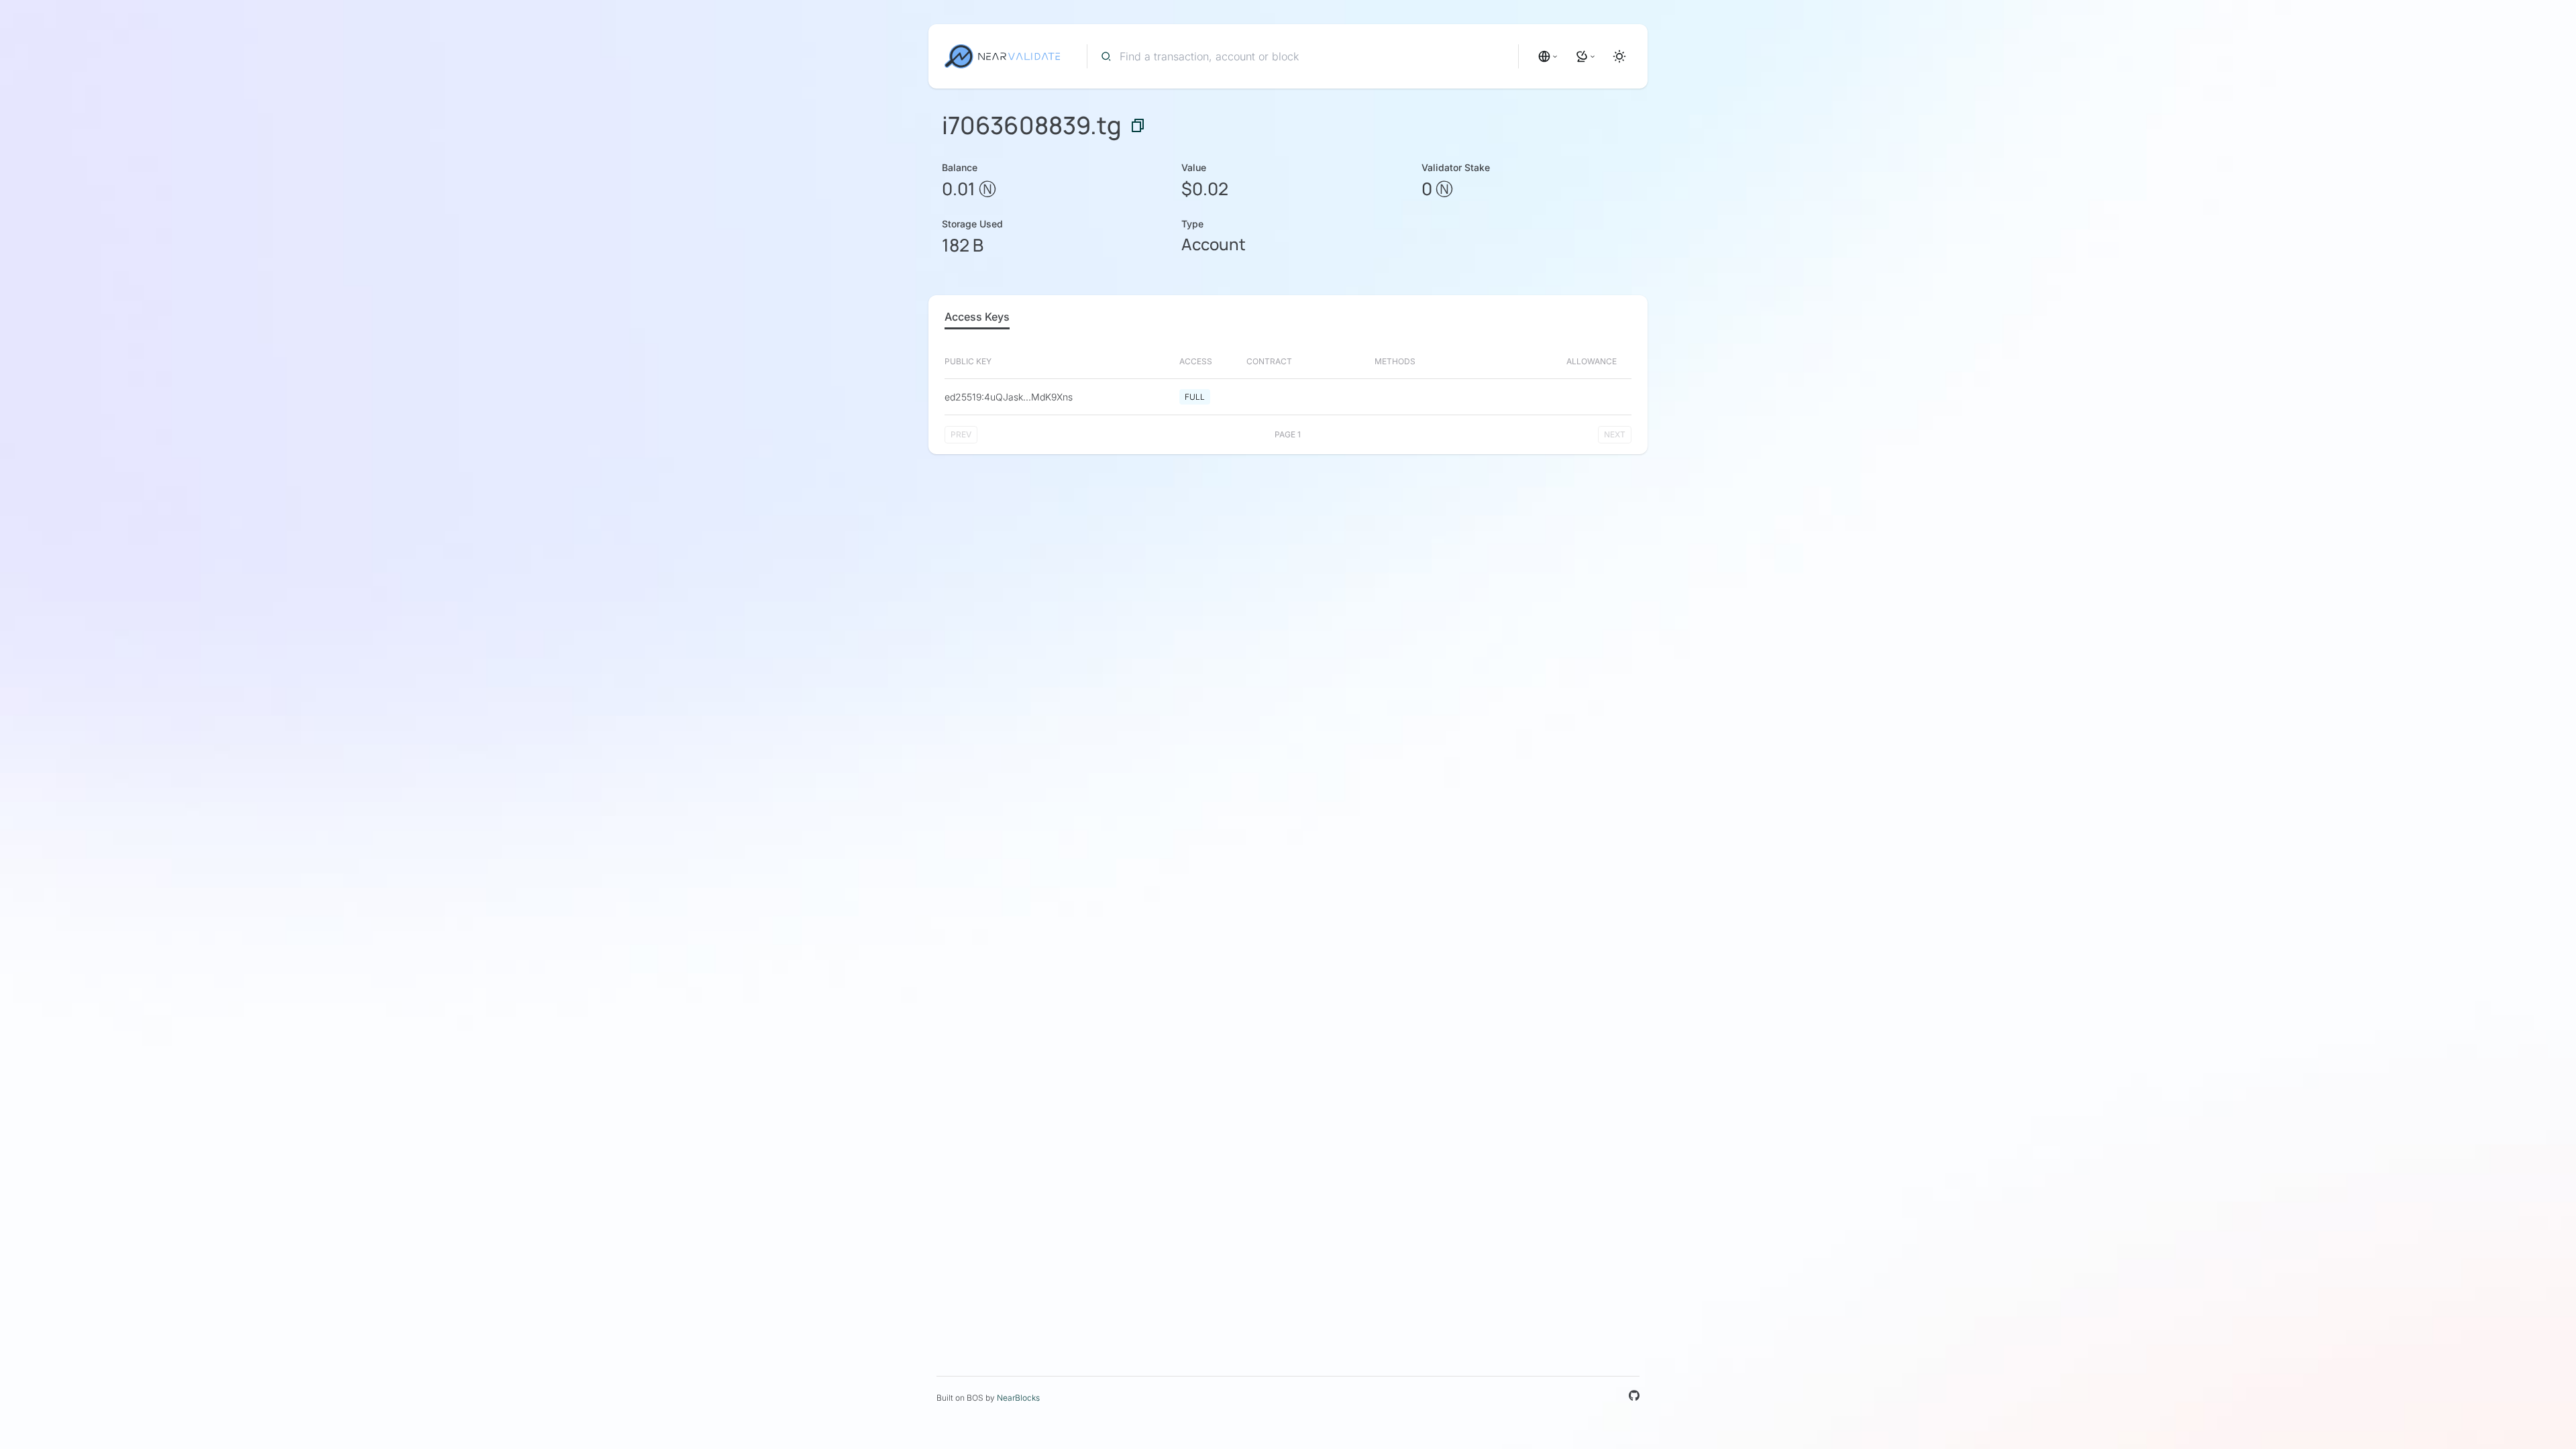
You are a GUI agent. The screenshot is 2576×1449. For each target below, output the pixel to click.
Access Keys (977, 317)
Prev (961, 434)
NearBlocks (1018, 1398)
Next (1615, 434)
